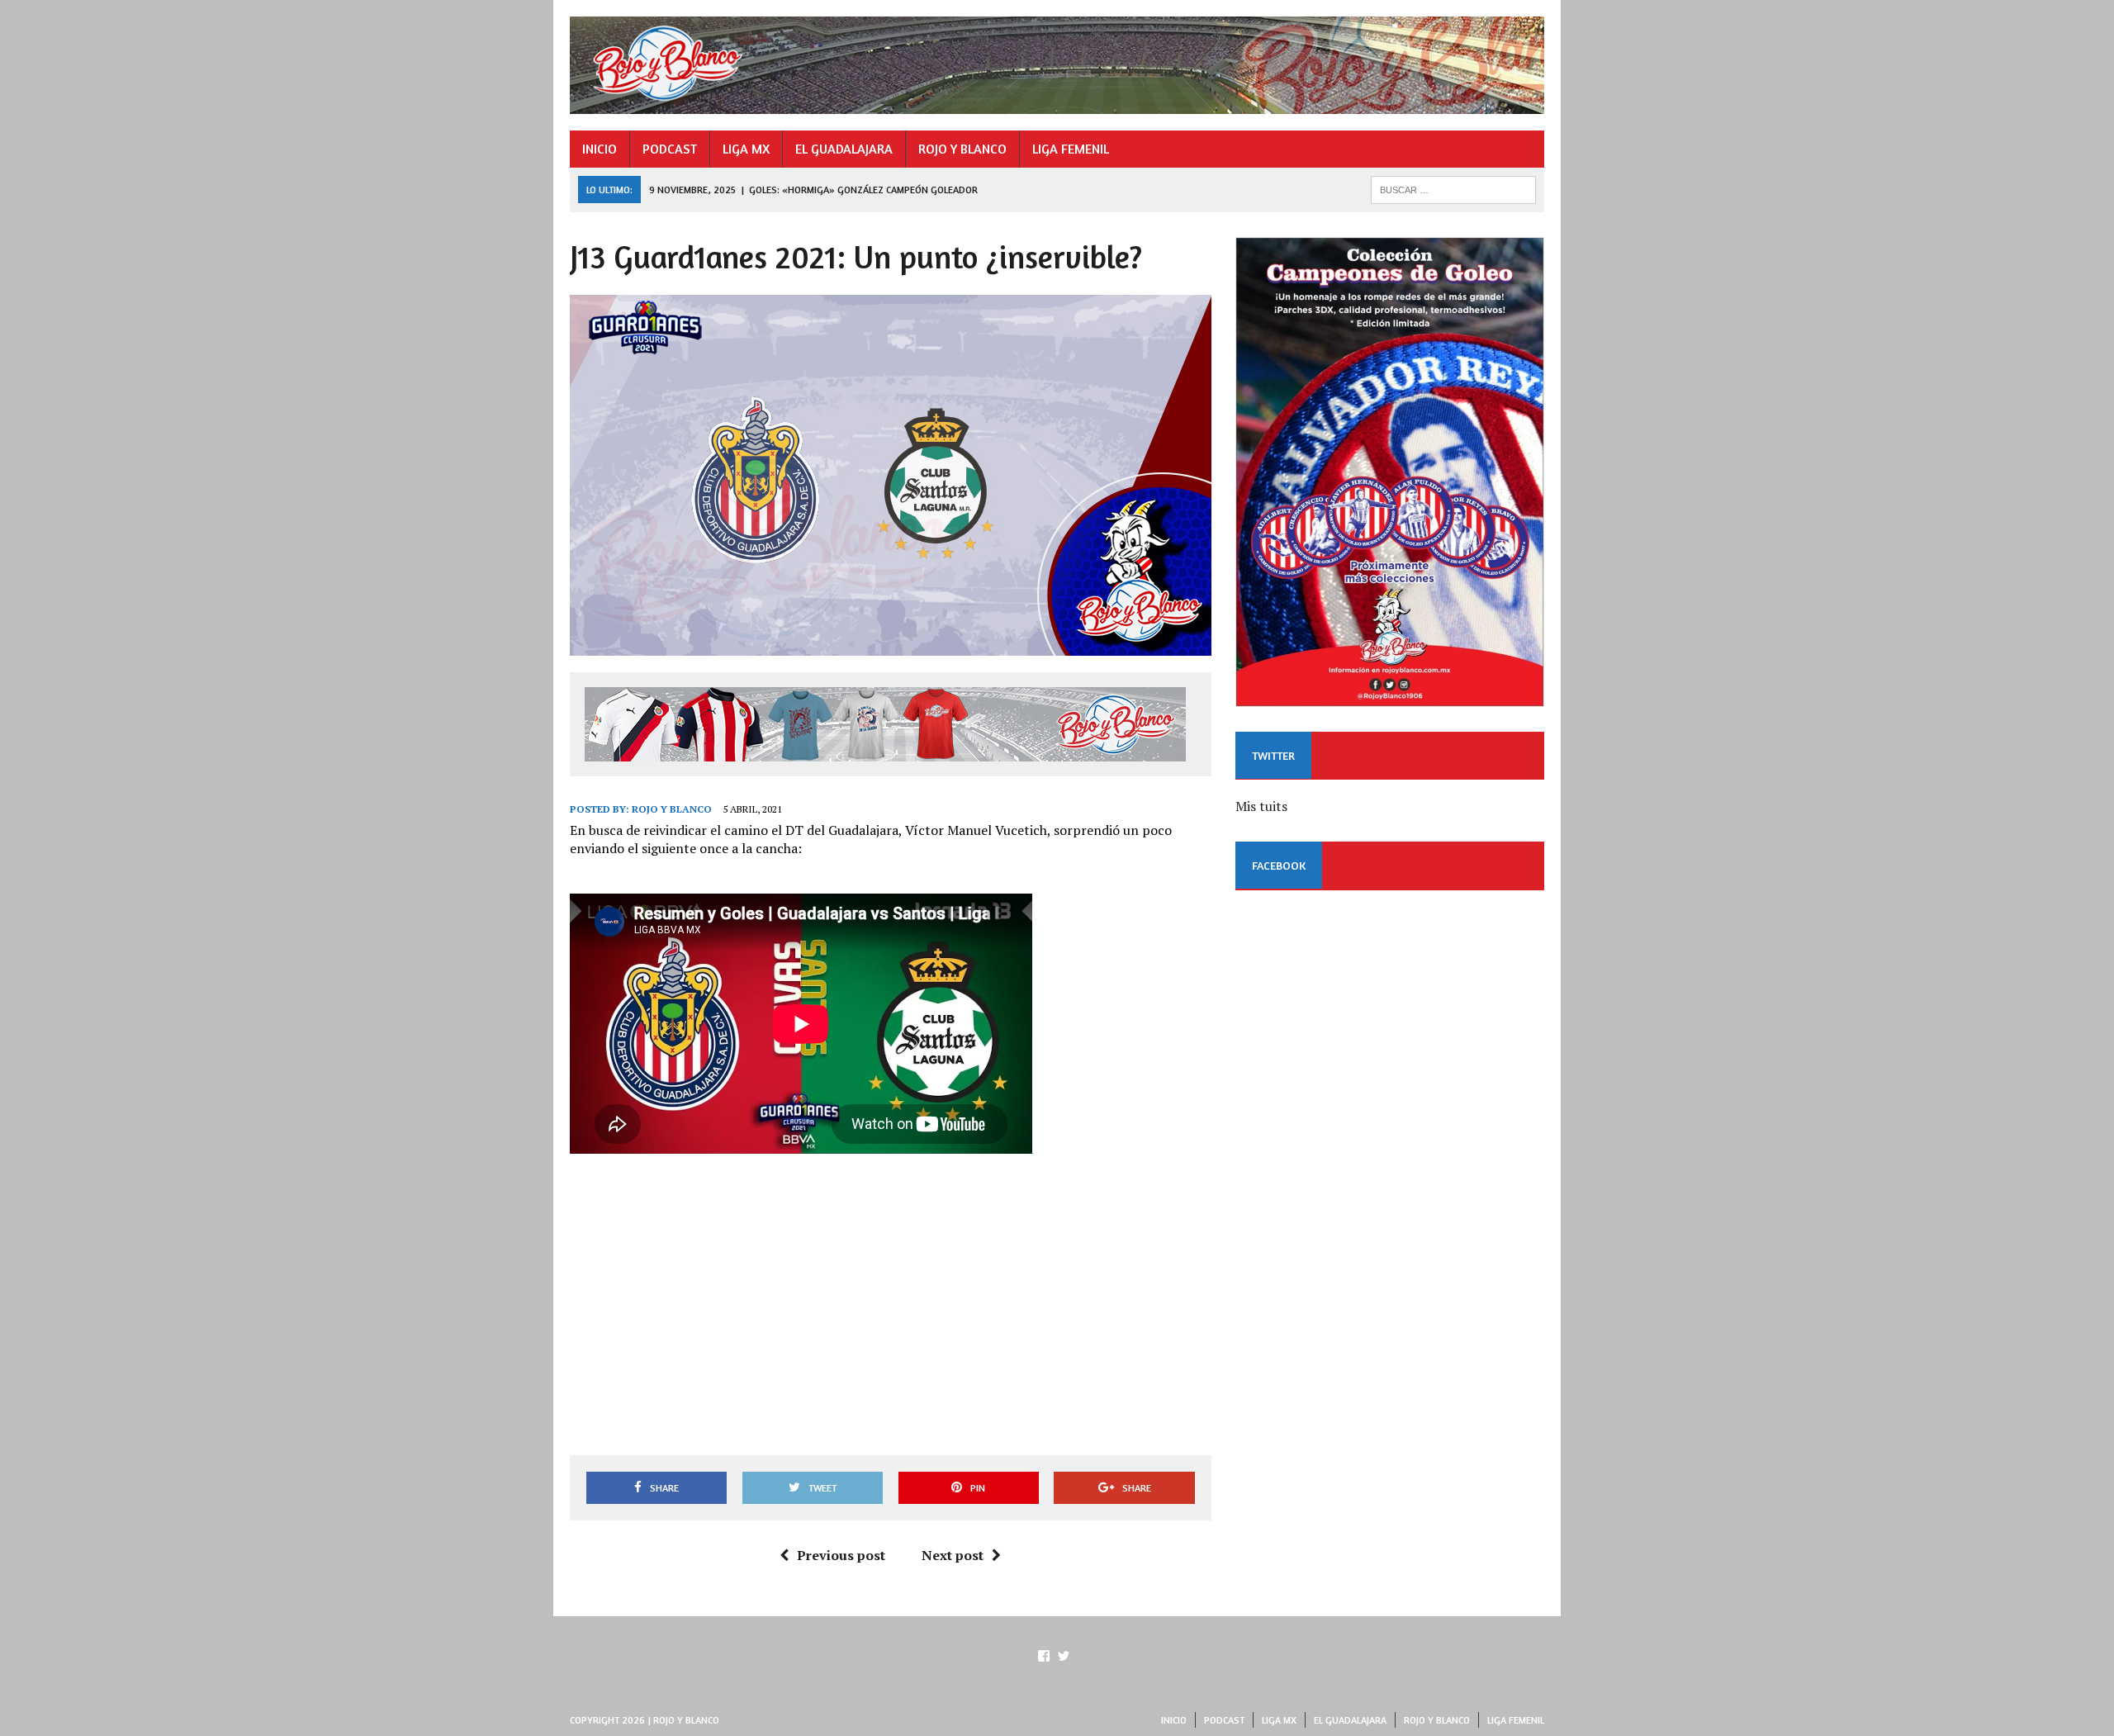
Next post (953, 1555)
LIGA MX (746, 149)
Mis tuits (1261, 806)
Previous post (841, 1555)
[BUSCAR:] (1453, 188)
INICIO (600, 149)
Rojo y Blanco (672, 809)
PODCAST (670, 149)
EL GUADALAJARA (844, 149)
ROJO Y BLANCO (962, 149)
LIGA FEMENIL (1071, 149)
